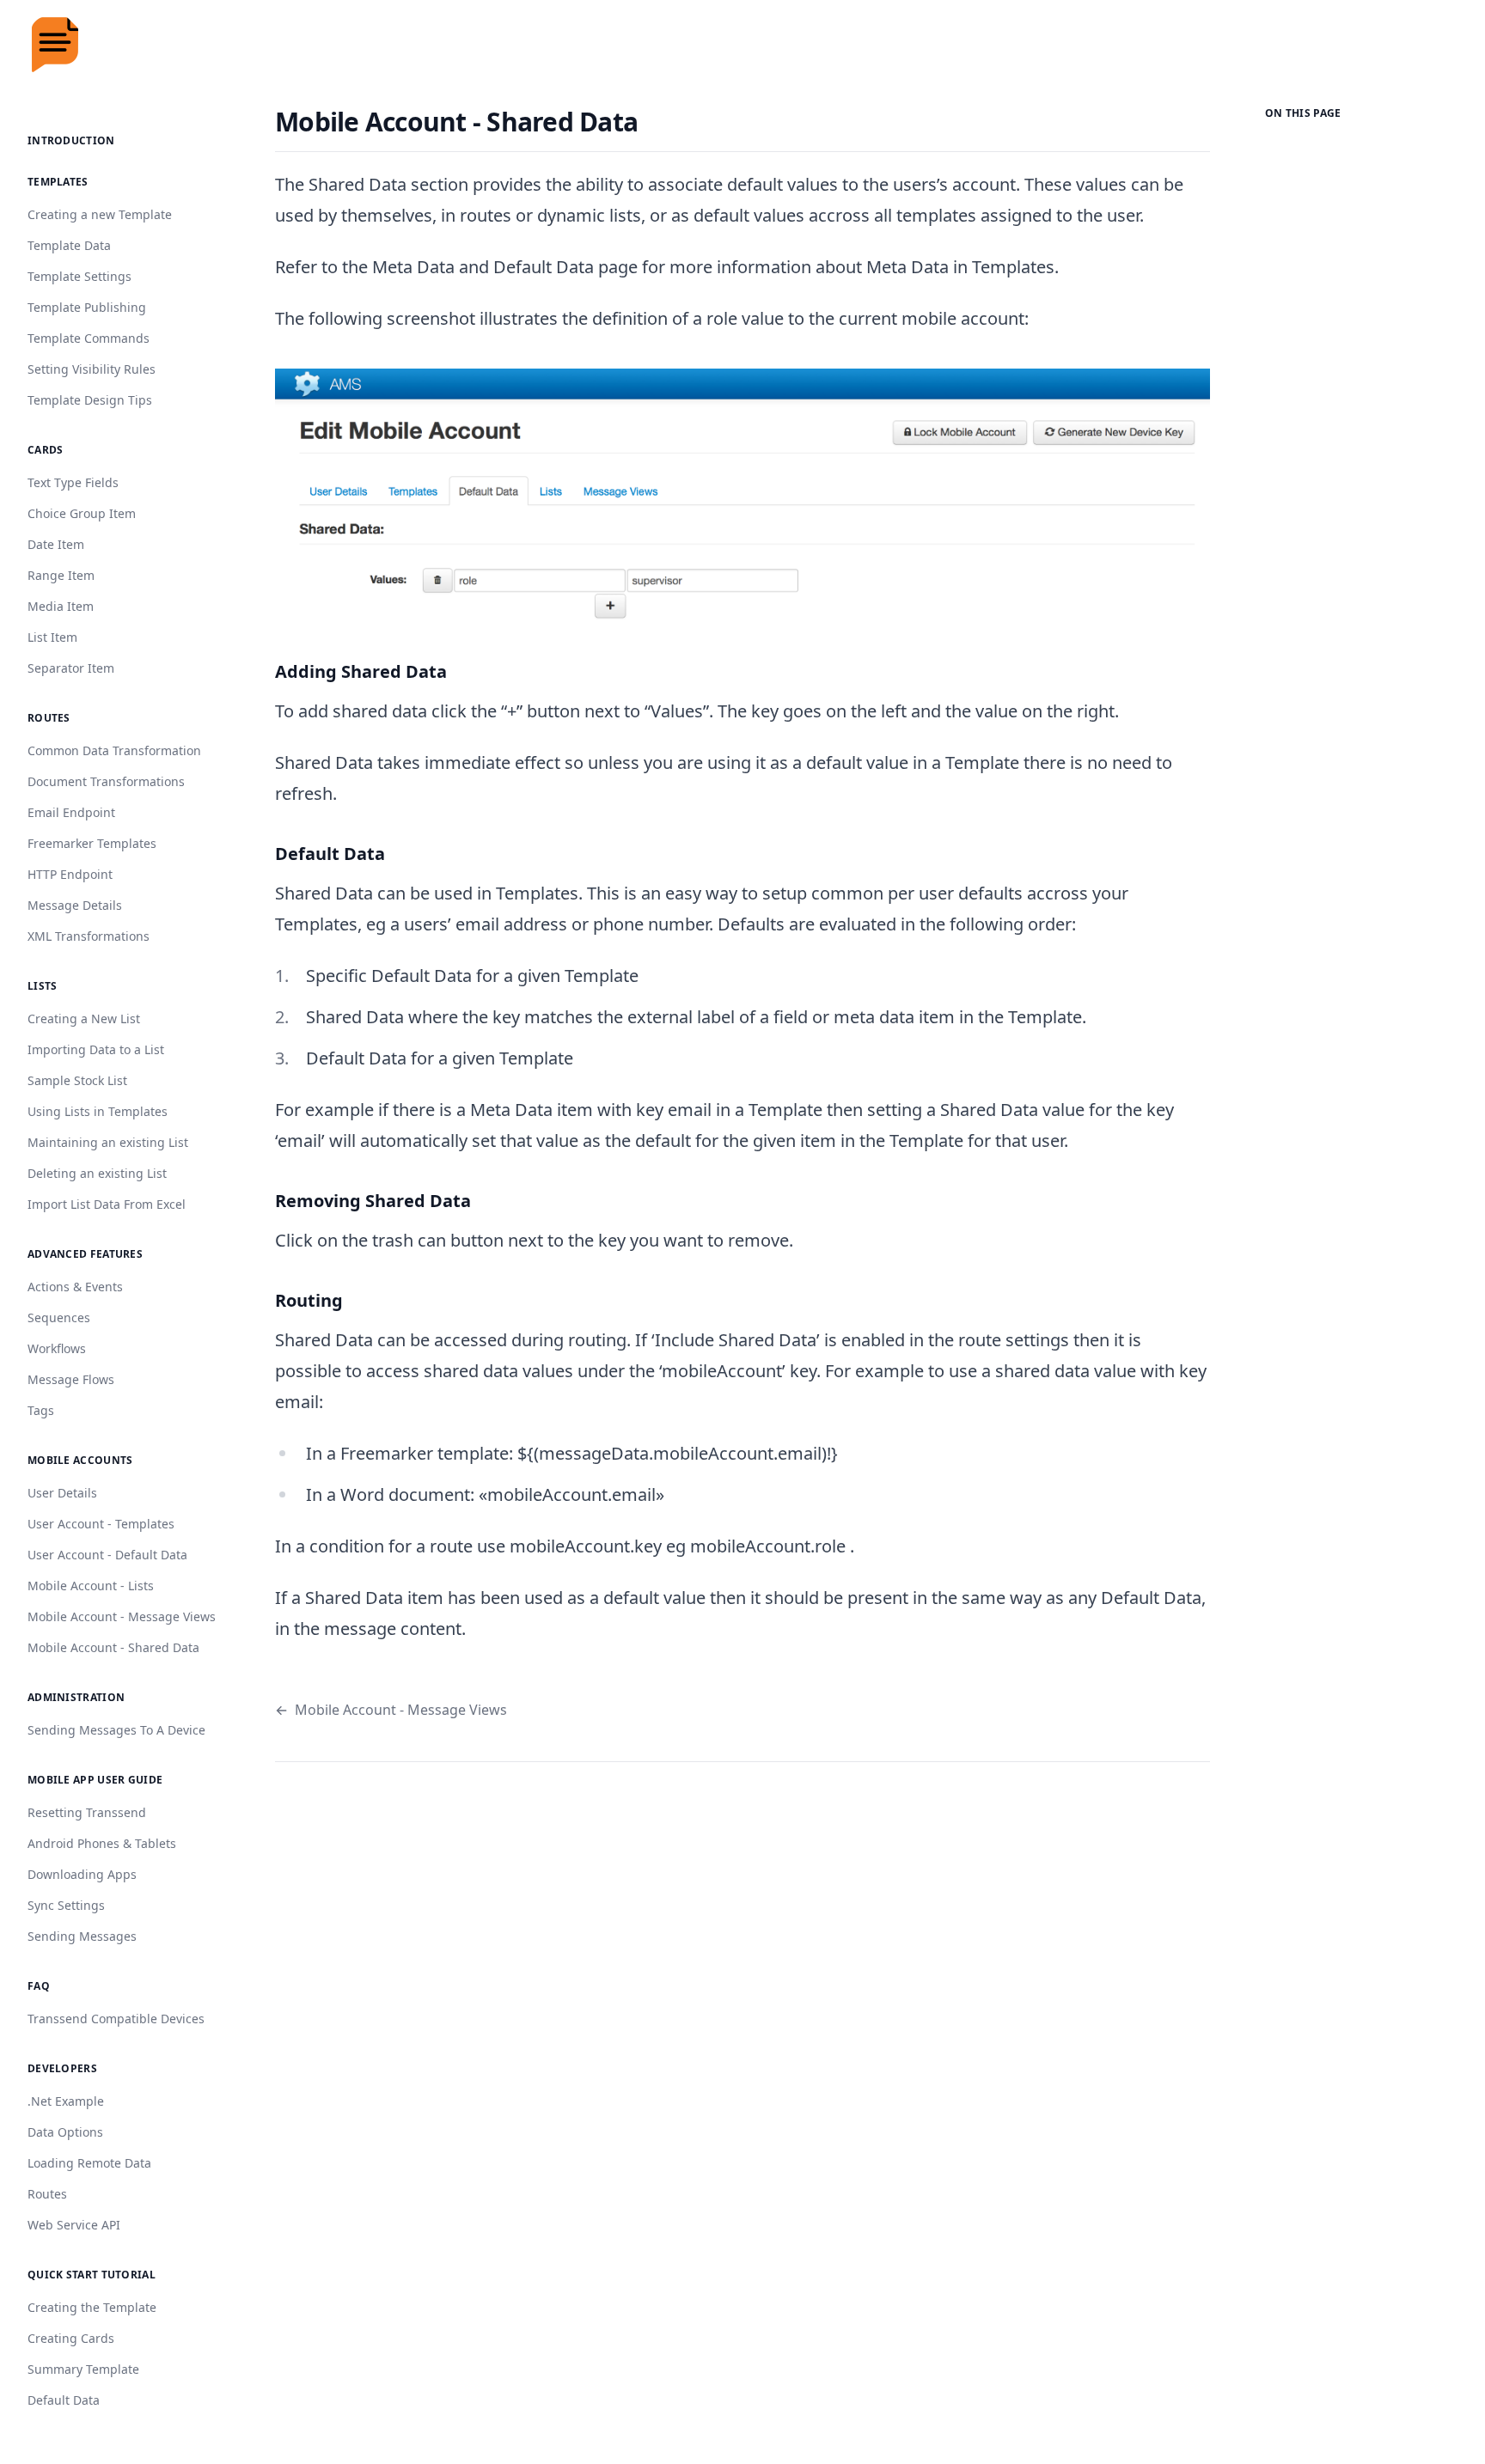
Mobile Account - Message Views (391, 1710)
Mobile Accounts (80, 1460)
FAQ (39, 1986)
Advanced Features (85, 1254)
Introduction (71, 140)
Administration (76, 1697)
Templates (58, 182)
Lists (43, 986)
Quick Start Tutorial (92, 2275)
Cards (46, 450)
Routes (49, 718)
